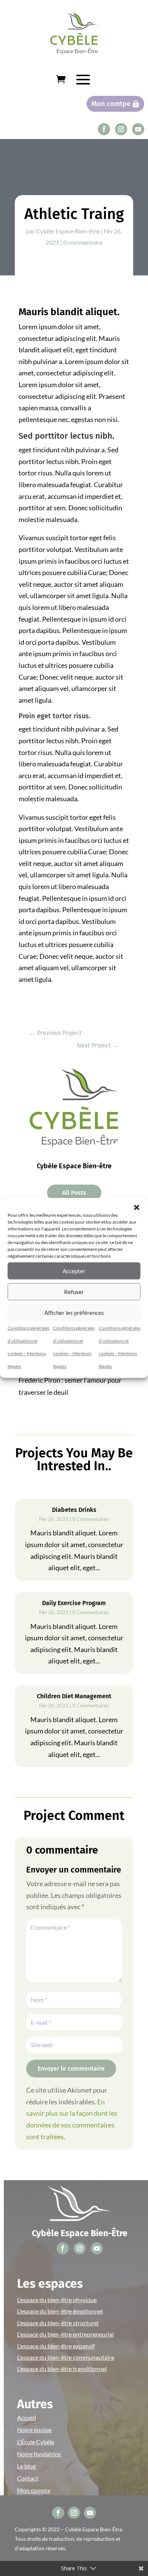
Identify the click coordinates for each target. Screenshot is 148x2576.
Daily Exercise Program (74, 1603)
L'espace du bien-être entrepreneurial (65, 2334)
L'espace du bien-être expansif (56, 2346)
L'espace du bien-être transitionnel (62, 2369)
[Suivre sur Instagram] (121, 129)
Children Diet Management (74, 1696)
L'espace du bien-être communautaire (66, 2357)
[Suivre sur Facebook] (104, 129)
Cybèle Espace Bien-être (68, 231)
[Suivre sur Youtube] (138, 129)
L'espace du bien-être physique (57, 2300)
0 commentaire (83, 242)
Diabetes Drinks (74, 1510)
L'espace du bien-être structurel (58, 2323)
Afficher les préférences (74, 1313)
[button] (137, 1207)
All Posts (74, 1193)
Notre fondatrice (39, 2454)
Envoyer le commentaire (71, 2069)
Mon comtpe (111, 104)
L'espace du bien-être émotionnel (60, 2311)
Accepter (74, 1271)
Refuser (74, 1292)
